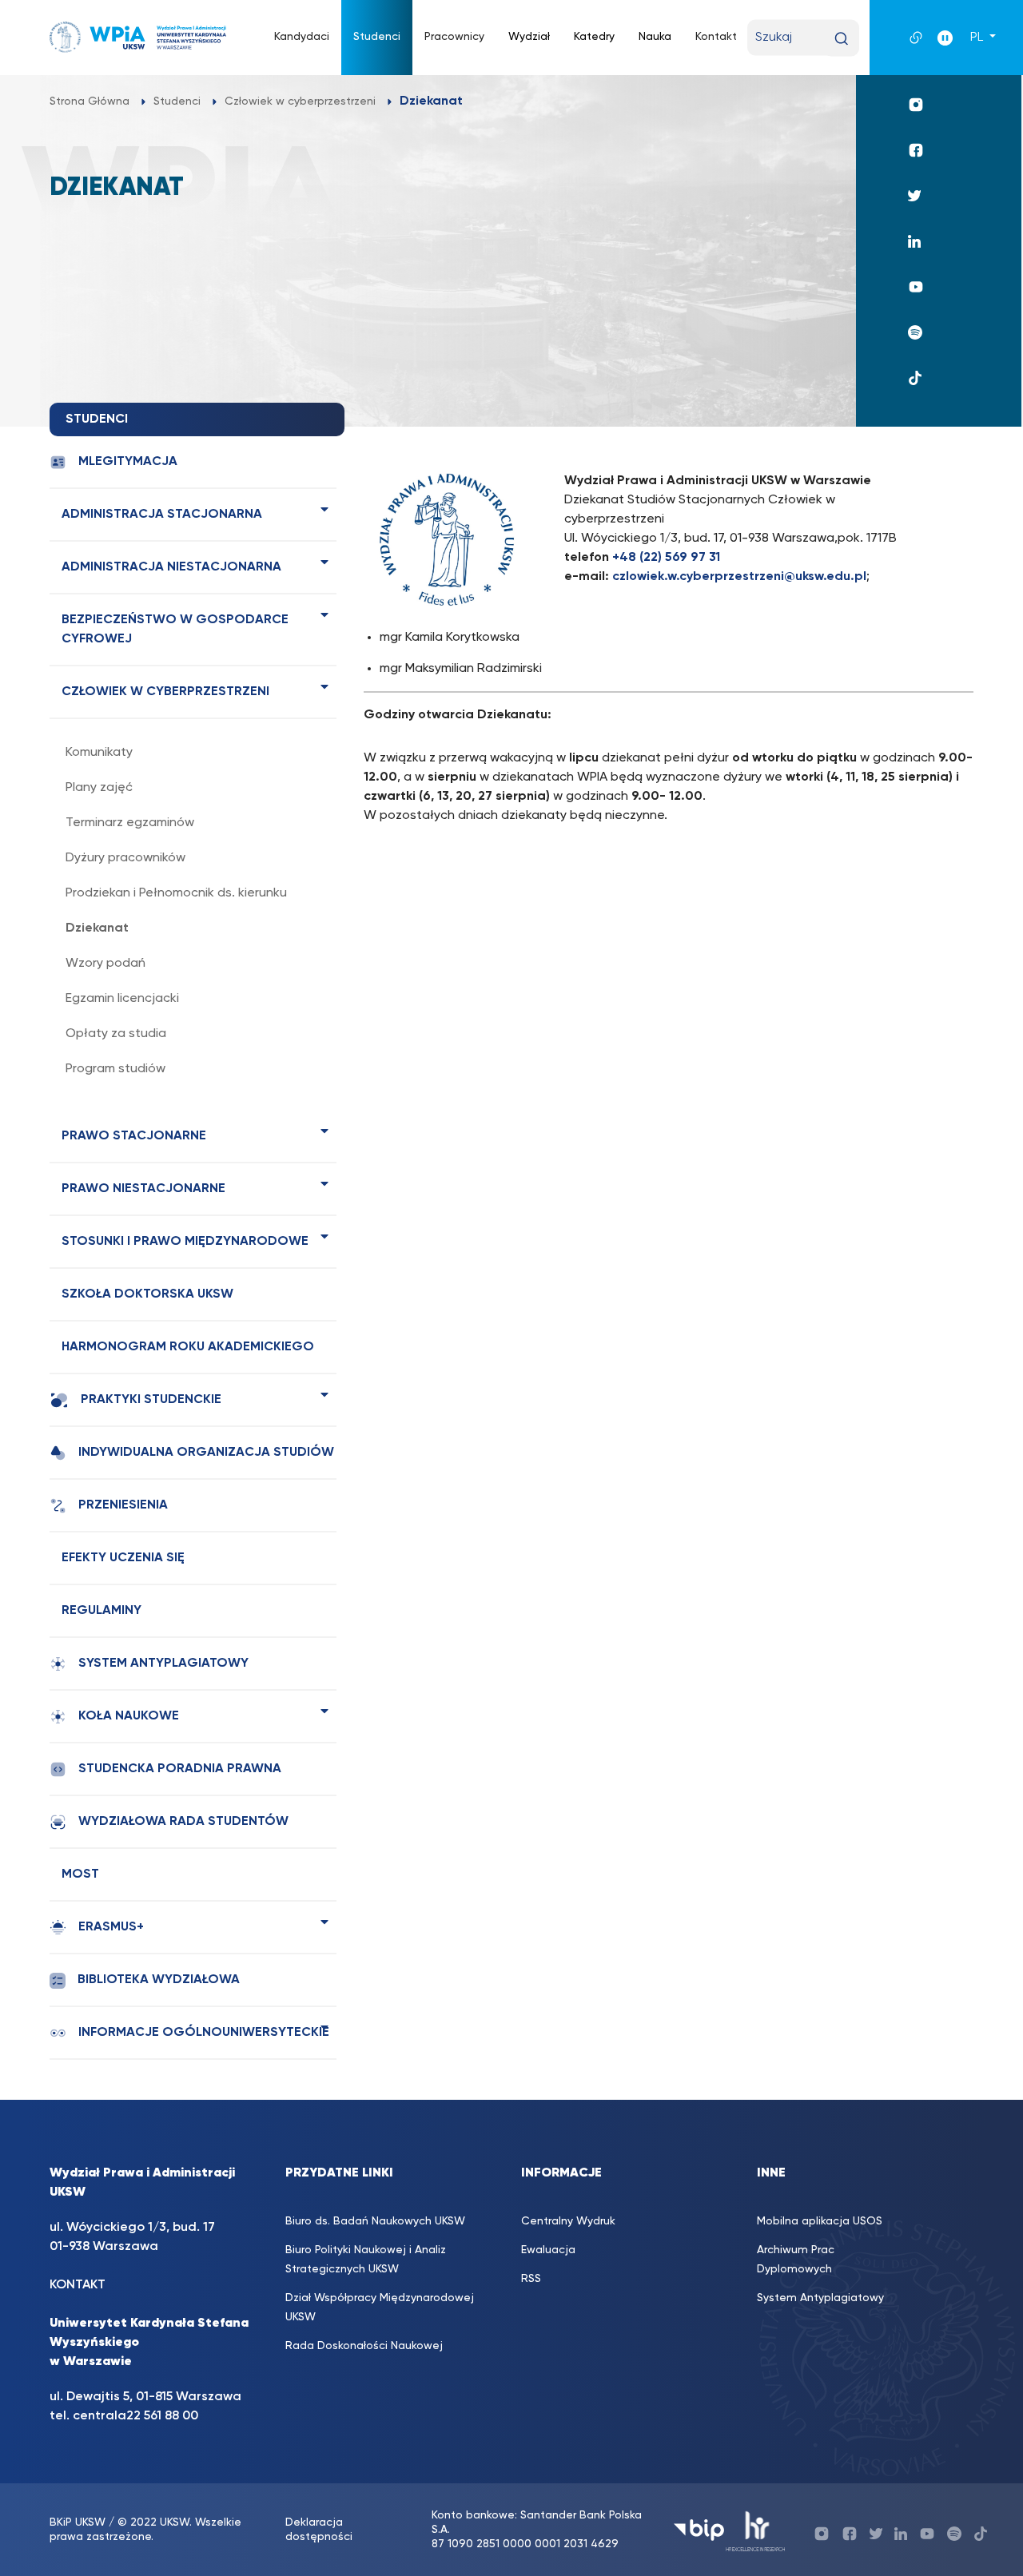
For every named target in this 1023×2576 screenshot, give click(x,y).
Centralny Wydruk (568, 2221)
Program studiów (115, 1069)
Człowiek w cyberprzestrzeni (165, 692)
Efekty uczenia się (123, 1558)
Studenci (377, 37)
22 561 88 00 (162, 2416)
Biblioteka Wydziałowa (159, 1980)
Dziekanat (97, 928)
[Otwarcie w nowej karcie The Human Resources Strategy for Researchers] (756, 2530)
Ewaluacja (548, 2250)
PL (978, 38)
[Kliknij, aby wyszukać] (841, 39)
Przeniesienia (123, 1505)
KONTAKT (78, 2285)
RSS (531, 2279)
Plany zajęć (99, 788)
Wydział (529, 37)
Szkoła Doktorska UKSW (147, 1294)
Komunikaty (99, 753)
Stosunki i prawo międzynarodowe (185, 1242)
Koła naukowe (129, 1716)
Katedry (594, 37)
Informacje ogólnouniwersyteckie (204, 2033)
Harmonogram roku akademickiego (188, 1347)
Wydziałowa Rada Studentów (183, 1822)
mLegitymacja (128, 462)
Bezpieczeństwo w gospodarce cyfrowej (175, 630)
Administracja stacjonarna (162, 515)
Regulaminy (102, 1611)
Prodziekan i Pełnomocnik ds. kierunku (176, 893)
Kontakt (716, 37)
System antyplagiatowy (163, 1664)
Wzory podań (105, 964)
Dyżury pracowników (125, 858)
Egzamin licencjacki (122, 999)
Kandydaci (302, 37)
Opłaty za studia (116, 1034)
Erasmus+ (111, 1927)
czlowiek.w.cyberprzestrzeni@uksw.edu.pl (739, 577)
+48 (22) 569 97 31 (666, 558)
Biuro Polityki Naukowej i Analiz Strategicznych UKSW (366, 2260)
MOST (80, 1874)
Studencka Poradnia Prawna (180, 1769)
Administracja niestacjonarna (171, 567)
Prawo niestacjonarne (143, 1189)
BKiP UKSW (78, 2522)
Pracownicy (454, 37)
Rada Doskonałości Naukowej (364, 2346)
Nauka (655, 37)
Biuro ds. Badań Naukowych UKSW (375, 2221)
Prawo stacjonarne (134, 1136)
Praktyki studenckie (151, 1400)
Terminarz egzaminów (130, 823)
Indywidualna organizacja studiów (206, 1453)
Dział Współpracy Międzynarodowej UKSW (380, 2308)
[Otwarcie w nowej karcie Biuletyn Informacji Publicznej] (699, 2530)
